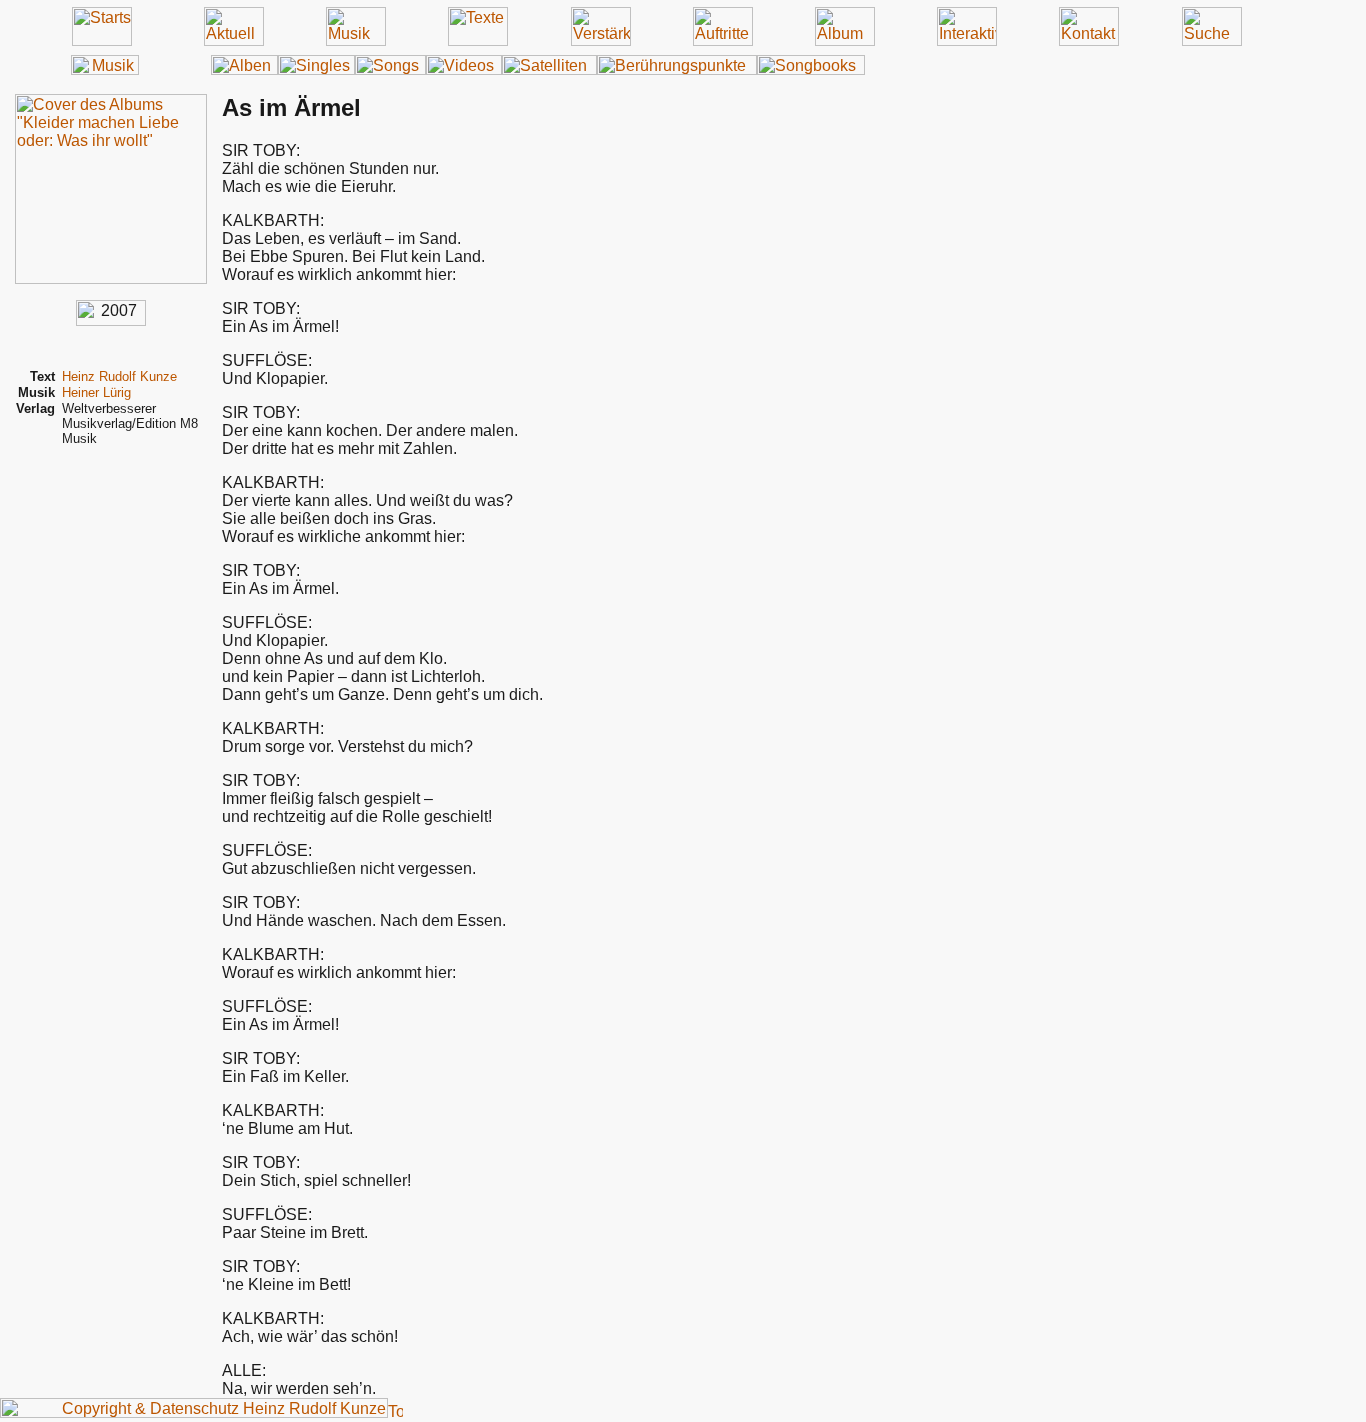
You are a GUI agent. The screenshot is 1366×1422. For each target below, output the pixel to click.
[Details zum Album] (111, 278)
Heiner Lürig (96, 392)
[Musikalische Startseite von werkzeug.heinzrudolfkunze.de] (105, 69)
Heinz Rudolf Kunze (119, 376)
